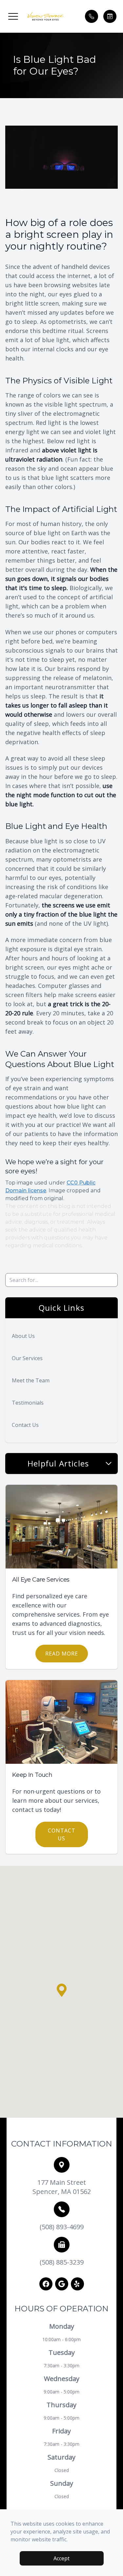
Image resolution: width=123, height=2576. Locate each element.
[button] (13, 16)
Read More (62, 1654)
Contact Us (25, 1425)
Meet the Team (31, 1380)
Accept (61, 2558)
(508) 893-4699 (62, 2227)
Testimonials (28, 1403)
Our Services (27, 1358)
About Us (23, 1336)
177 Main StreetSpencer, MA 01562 (62, 2187)
